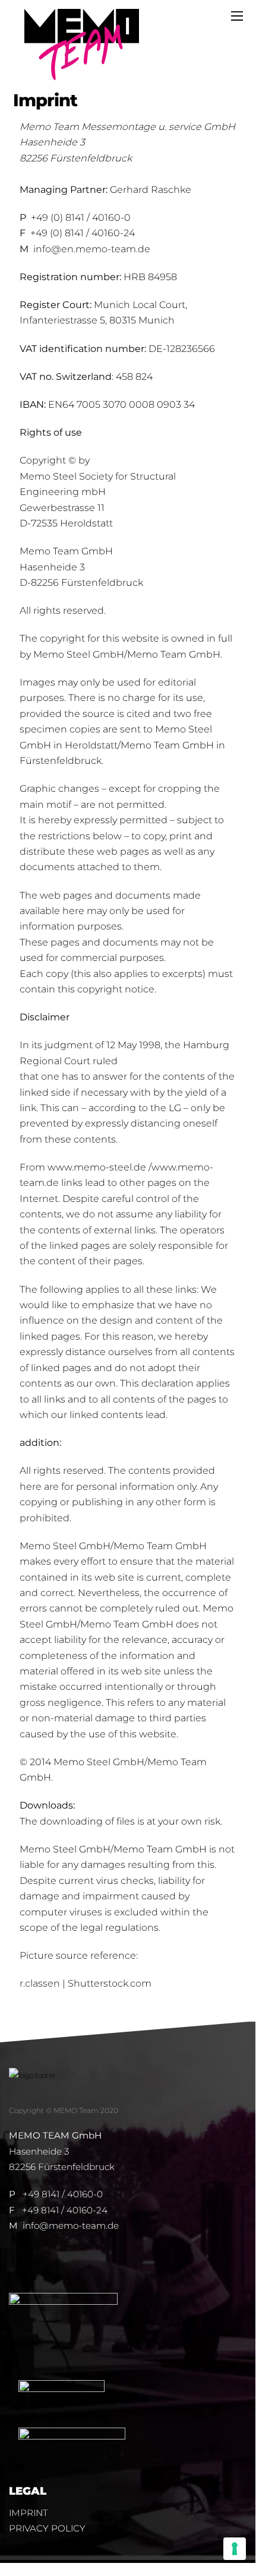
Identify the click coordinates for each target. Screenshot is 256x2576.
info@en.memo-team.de (92, 249)
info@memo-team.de (71, 2226)
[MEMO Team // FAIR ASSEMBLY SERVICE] (82, 75)
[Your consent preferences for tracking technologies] (235, 2549)
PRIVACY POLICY (48, 2528)
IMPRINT (29, 2513)
